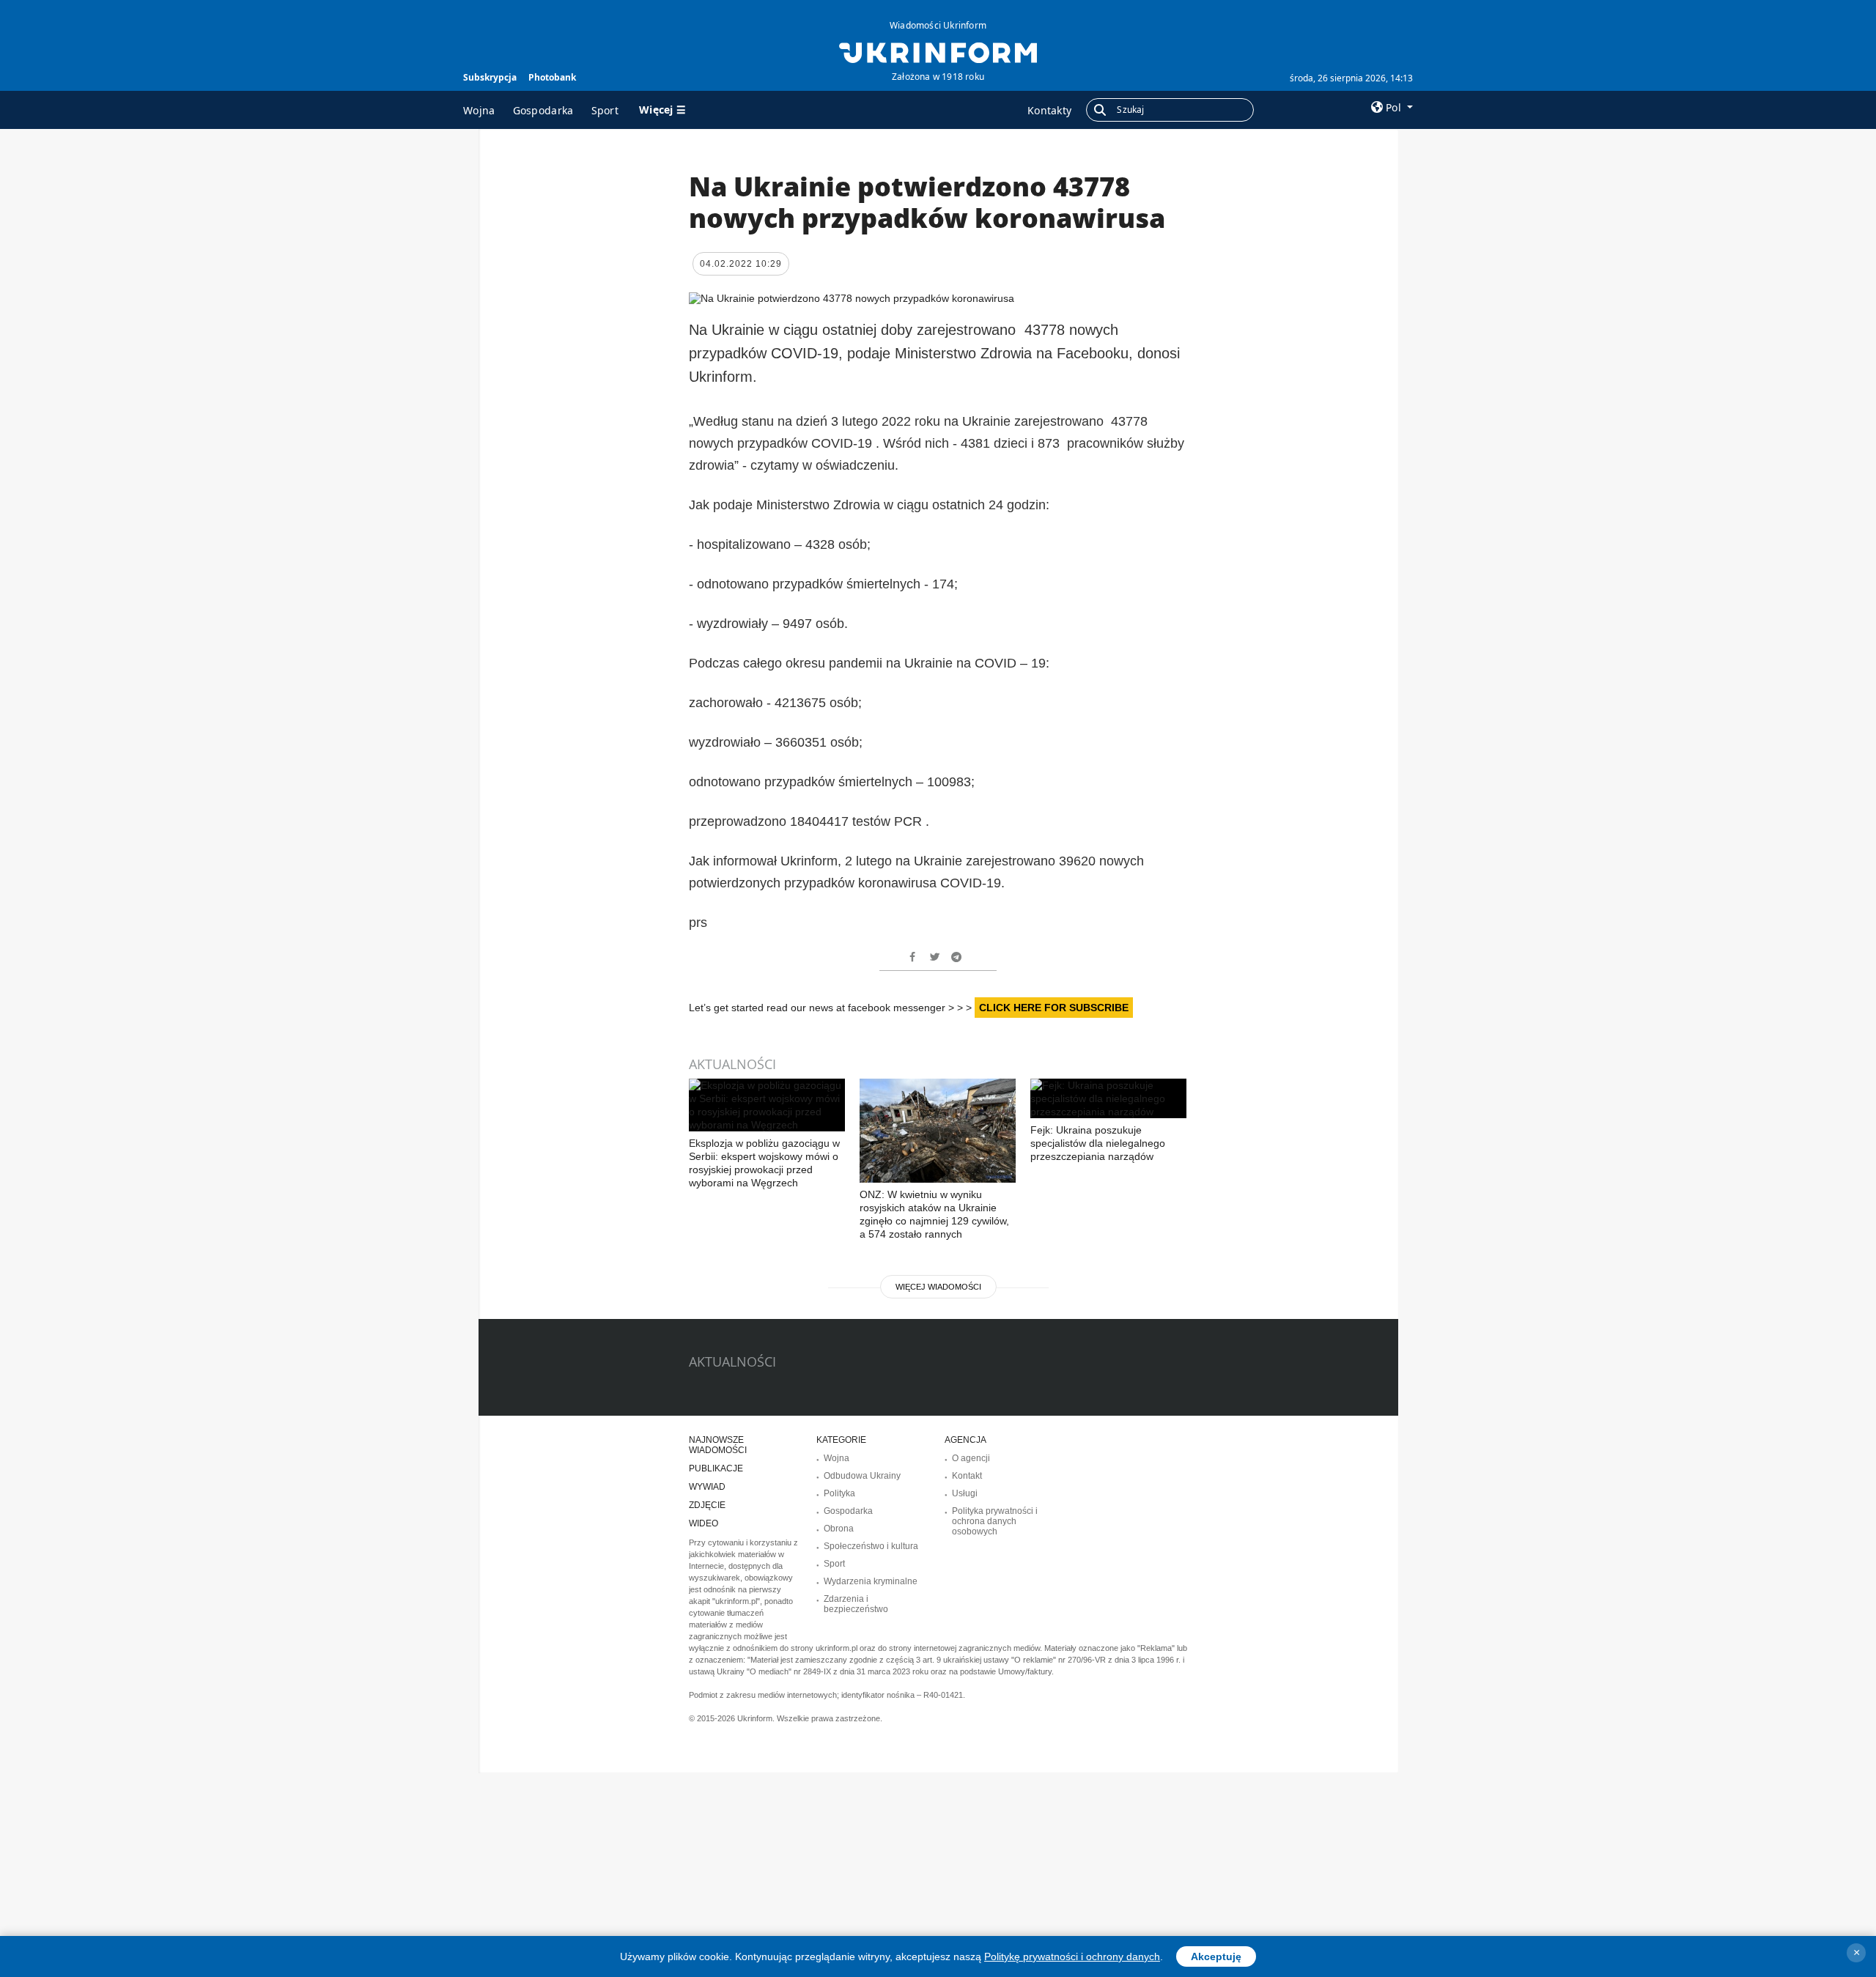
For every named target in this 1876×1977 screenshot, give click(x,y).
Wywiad (707, 1487)
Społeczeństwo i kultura (871, 1546)
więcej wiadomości (938, 1287)
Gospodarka (543, 110)
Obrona (839, 1529)
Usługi (965, 1493)
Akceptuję (1216, 1956)
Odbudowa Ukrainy (862, 1476)
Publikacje (716, 1468)
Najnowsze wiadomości (718, 1445)
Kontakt (967, 1476)
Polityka (839, 1493)
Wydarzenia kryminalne (871, 1581)
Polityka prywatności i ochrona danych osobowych (995, 1521)
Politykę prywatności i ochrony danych (1072, 1956)
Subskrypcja (490, 77)
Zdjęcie (707, 1505)
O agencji (971, 1458)
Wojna (479, 110)
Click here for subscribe (1054, 1008)
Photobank (552, 77)
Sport (605, 110)
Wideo (703, 1523)
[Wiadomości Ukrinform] (938, 51)
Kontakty (1049, 110)
